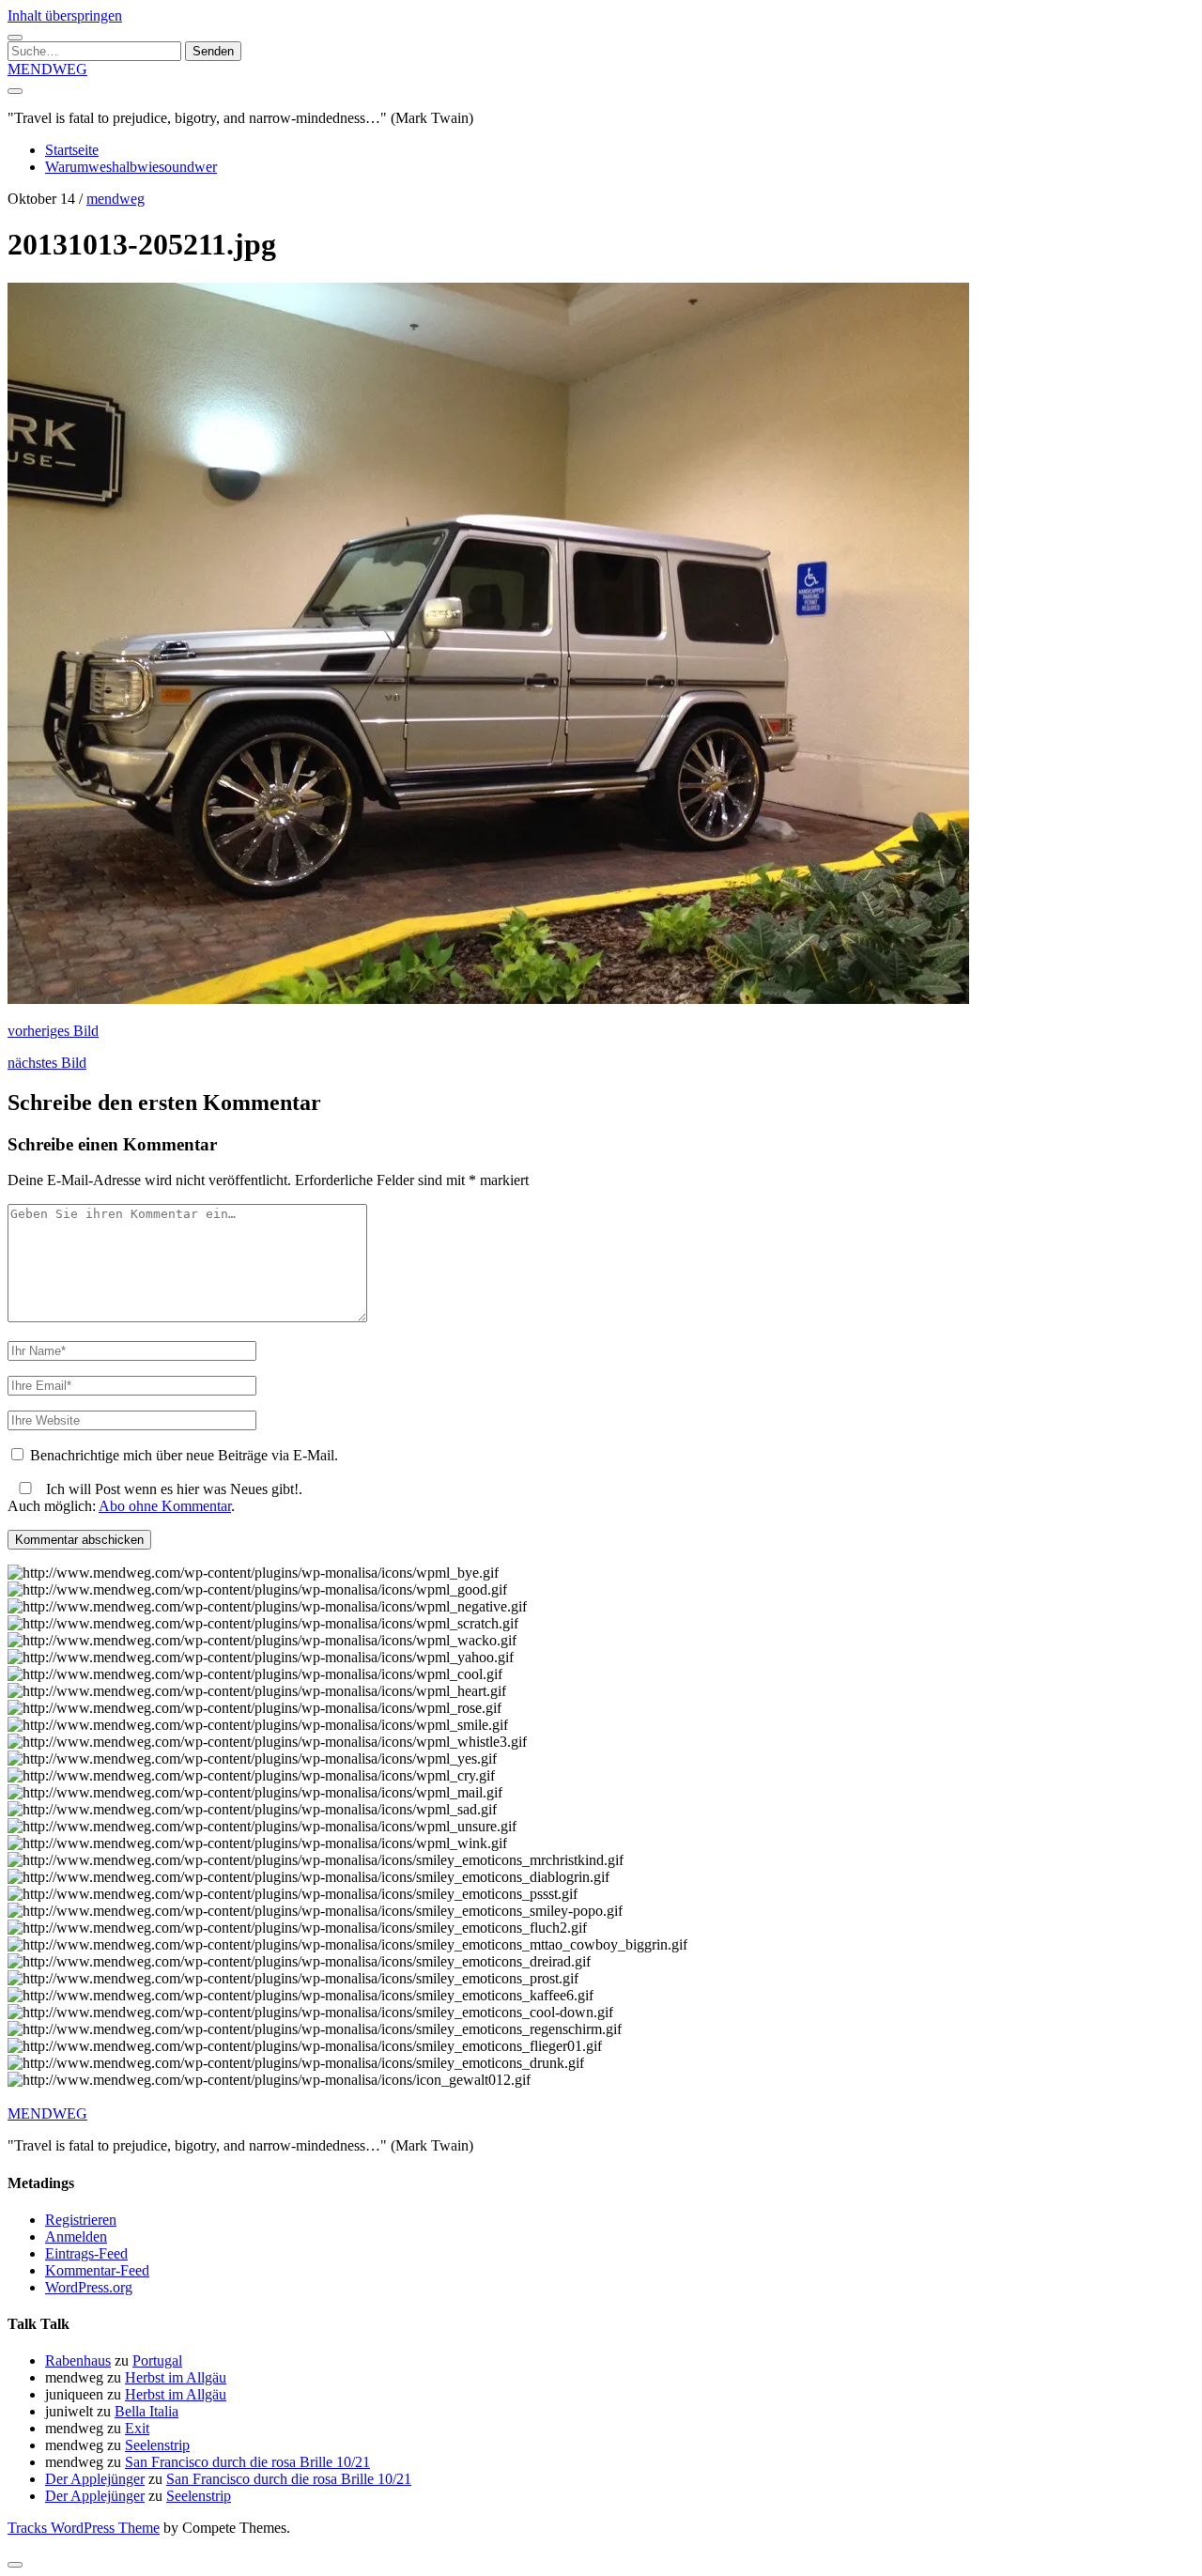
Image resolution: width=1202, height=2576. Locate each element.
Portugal (157, 2360)
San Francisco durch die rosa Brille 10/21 (247, 2462)
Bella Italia (146, 2411)
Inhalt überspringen (65, 15)
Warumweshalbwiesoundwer (131, 167)
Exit (137, 2428)
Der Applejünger (95, 2479)
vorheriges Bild (53, 1031)
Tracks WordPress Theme (84, 2528)
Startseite (72, 150)
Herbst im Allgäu (176, 2377)
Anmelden (76, 2237)
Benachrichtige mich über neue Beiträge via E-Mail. (184, 1455)
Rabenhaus (78, 2360)
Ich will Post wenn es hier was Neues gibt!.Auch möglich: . (155, 1497)
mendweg (116, 199)
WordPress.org (89, 2287)
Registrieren (81, 2220)
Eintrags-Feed (86, 2253)
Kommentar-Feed (97, 2270)
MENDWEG (47, 69)
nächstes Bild (47, 1063)
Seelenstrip (157, 2445)
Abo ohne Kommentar (165, 1506)
